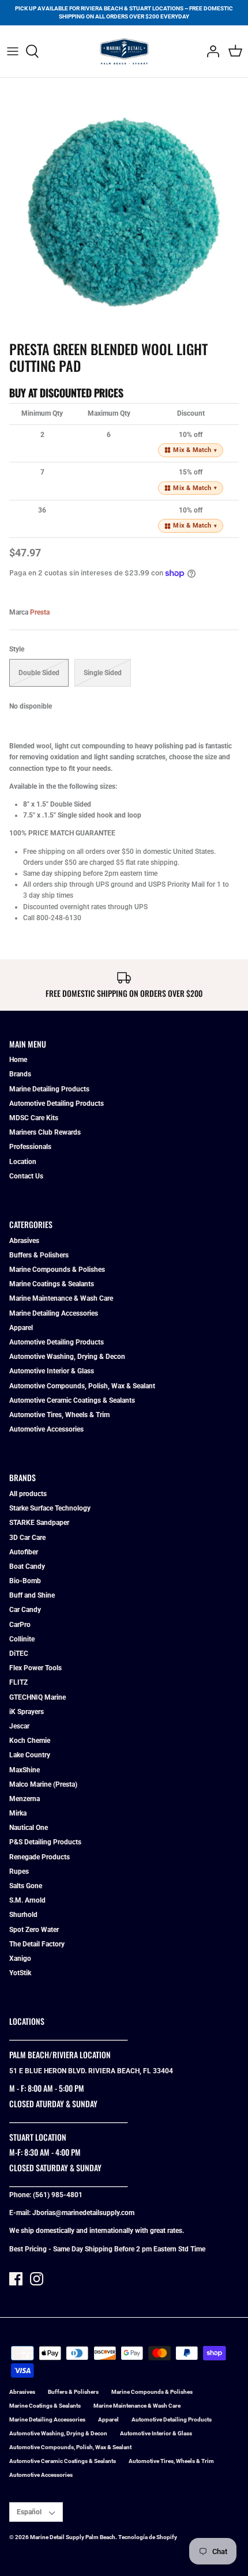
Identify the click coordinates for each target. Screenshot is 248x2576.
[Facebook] (16, 2279)
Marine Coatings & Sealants (52, 1284)
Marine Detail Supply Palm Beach (73, 2537)
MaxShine (25, 1770)
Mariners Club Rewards (45, 1132)
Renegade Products (40, 1857)
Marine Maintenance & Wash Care (61, 1298)
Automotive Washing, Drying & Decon (67, 1357)
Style (17, 649)
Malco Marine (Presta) (43, 1784)
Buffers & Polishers (39, 1255)
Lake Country (30, 1755)
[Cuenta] (210, 51)
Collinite (22, 1639)
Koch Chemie (30, 1741)
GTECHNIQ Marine (37, 1697)
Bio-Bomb (25, 1581)
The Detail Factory (37, 1944)
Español (29, 2512)
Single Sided (103, 673)
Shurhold (23, 1915)
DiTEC (19, 1654)
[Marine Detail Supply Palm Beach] (124, 51)
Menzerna (25, 1799)
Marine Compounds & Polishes (57, 1270)
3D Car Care (27, 1538)
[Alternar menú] (13, 51)
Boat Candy (27, 1566)
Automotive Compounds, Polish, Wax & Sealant (82, 1386)
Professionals (30, 1147)
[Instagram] (37, 2279)
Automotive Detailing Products (57, 1104)
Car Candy (25, 1610)
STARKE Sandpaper (39, 1523)
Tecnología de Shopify (148, 2537)
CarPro (20, 1625)
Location (23, 1162)
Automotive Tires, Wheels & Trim (59, 1415)
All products (28, 1494)
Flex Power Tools (35, 1668)
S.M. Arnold (27, 1900)
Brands (20, 1074)
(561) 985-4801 (58, 2195)
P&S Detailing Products (45, 1842)
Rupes (19, 1871)
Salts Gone (26, 1886)
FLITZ (18, 1682)
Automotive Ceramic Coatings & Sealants (72, 1400)
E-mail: (21, 2213)
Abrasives (24, 1241)
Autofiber (24, 1552)
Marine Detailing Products (49, 1089)
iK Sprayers (27, 1712)
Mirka (18, 1813)
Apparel (21, 1328)
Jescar (19, 1726)
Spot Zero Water (34, 1930)
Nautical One (29, 1828)
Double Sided (39, 673)
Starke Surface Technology (50, 1508)
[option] (124, 211)
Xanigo (20, 1959)
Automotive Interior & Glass (52, 1371)
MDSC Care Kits (34, 1118)
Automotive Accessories (46, 1429)
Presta (40, 612)
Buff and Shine (32, 1595)
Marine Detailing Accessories (54, 1313)
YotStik (20, 1973)
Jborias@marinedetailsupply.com (83, 2213)
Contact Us (26, 1176)
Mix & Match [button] (195, 450)
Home (18, 1060)
